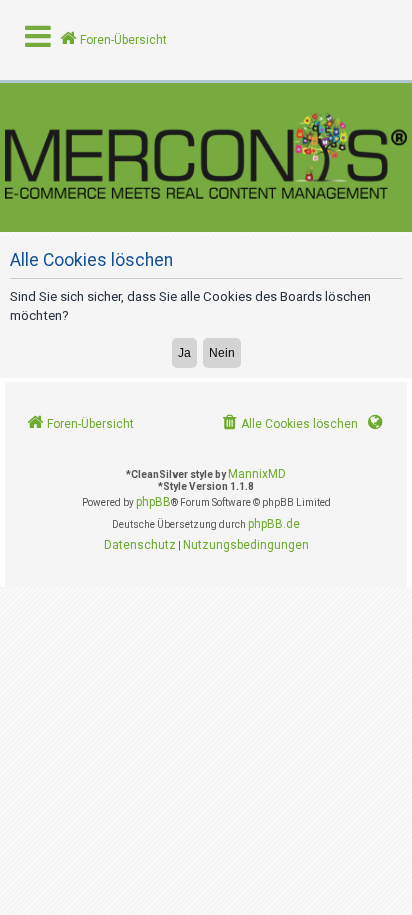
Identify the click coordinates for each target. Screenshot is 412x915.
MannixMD (257, 474)
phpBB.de (274, 524)
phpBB (153, 502)
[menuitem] (288, 424)
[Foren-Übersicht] (206, 157)
